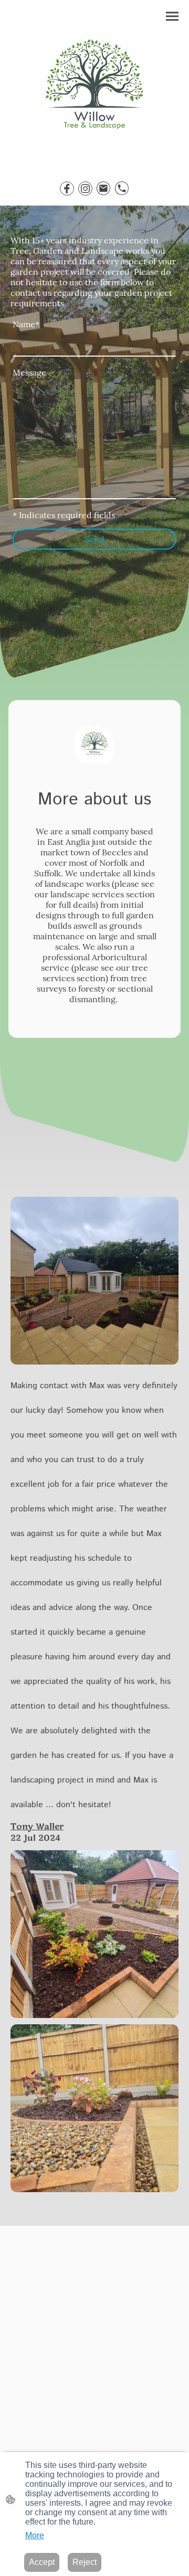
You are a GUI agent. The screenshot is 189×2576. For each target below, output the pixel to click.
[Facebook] (67, 189)
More (35, 2535)
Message (29, 372)
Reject (85, 2562)
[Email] (104, 189)
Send (94, 539)
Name (26, 324)
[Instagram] (85, 189)
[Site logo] (95, 89)
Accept (42, 2562)
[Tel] (122, 189)
